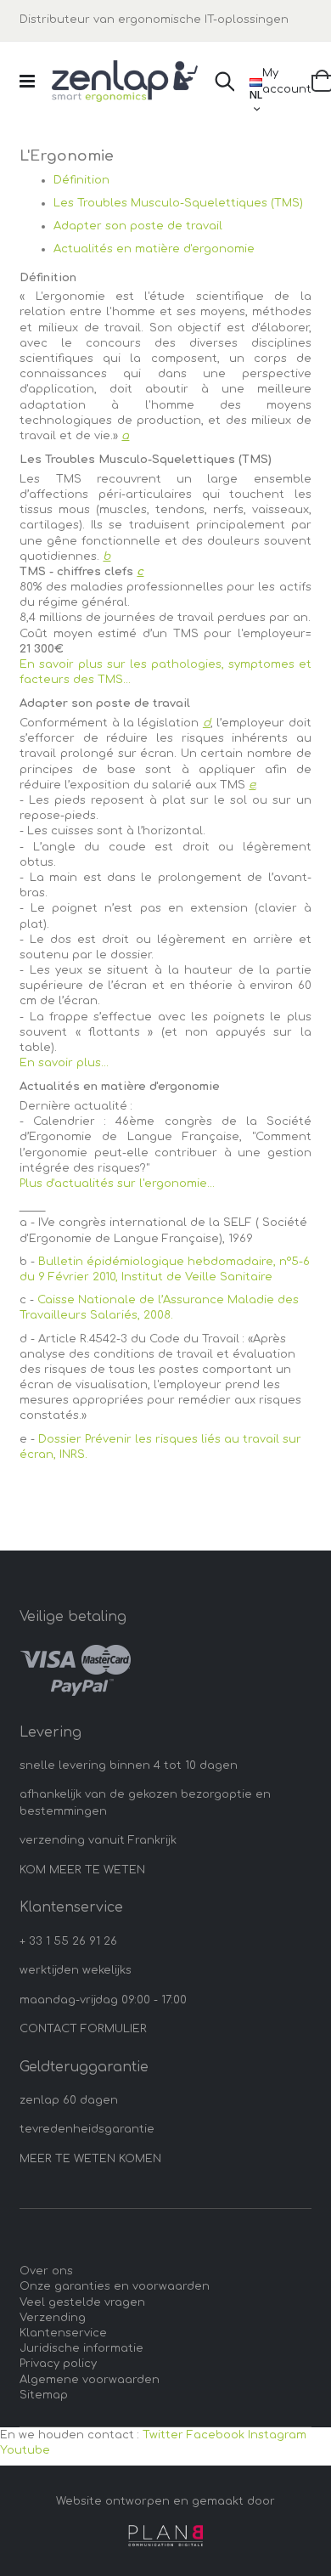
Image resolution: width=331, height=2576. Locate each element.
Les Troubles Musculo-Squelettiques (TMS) (178, 203)
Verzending (53, 2318)
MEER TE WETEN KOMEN (90, 2159)
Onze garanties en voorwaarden (115, 2286)
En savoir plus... (64, 1063)
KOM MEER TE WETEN (82, 1870)
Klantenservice (63, 2333)
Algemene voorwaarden (90, 2380)
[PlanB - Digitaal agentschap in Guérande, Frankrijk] (165, 2536)
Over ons (46, 2271)
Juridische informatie (81, 2348)
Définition (81, 180)
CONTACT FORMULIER (83, 2029)
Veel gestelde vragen (82, 2302)
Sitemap (44, 2395)
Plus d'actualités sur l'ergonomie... (117, 1183)
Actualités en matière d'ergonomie (154, 249)
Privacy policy (58, 2364)
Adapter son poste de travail (138, 226)
